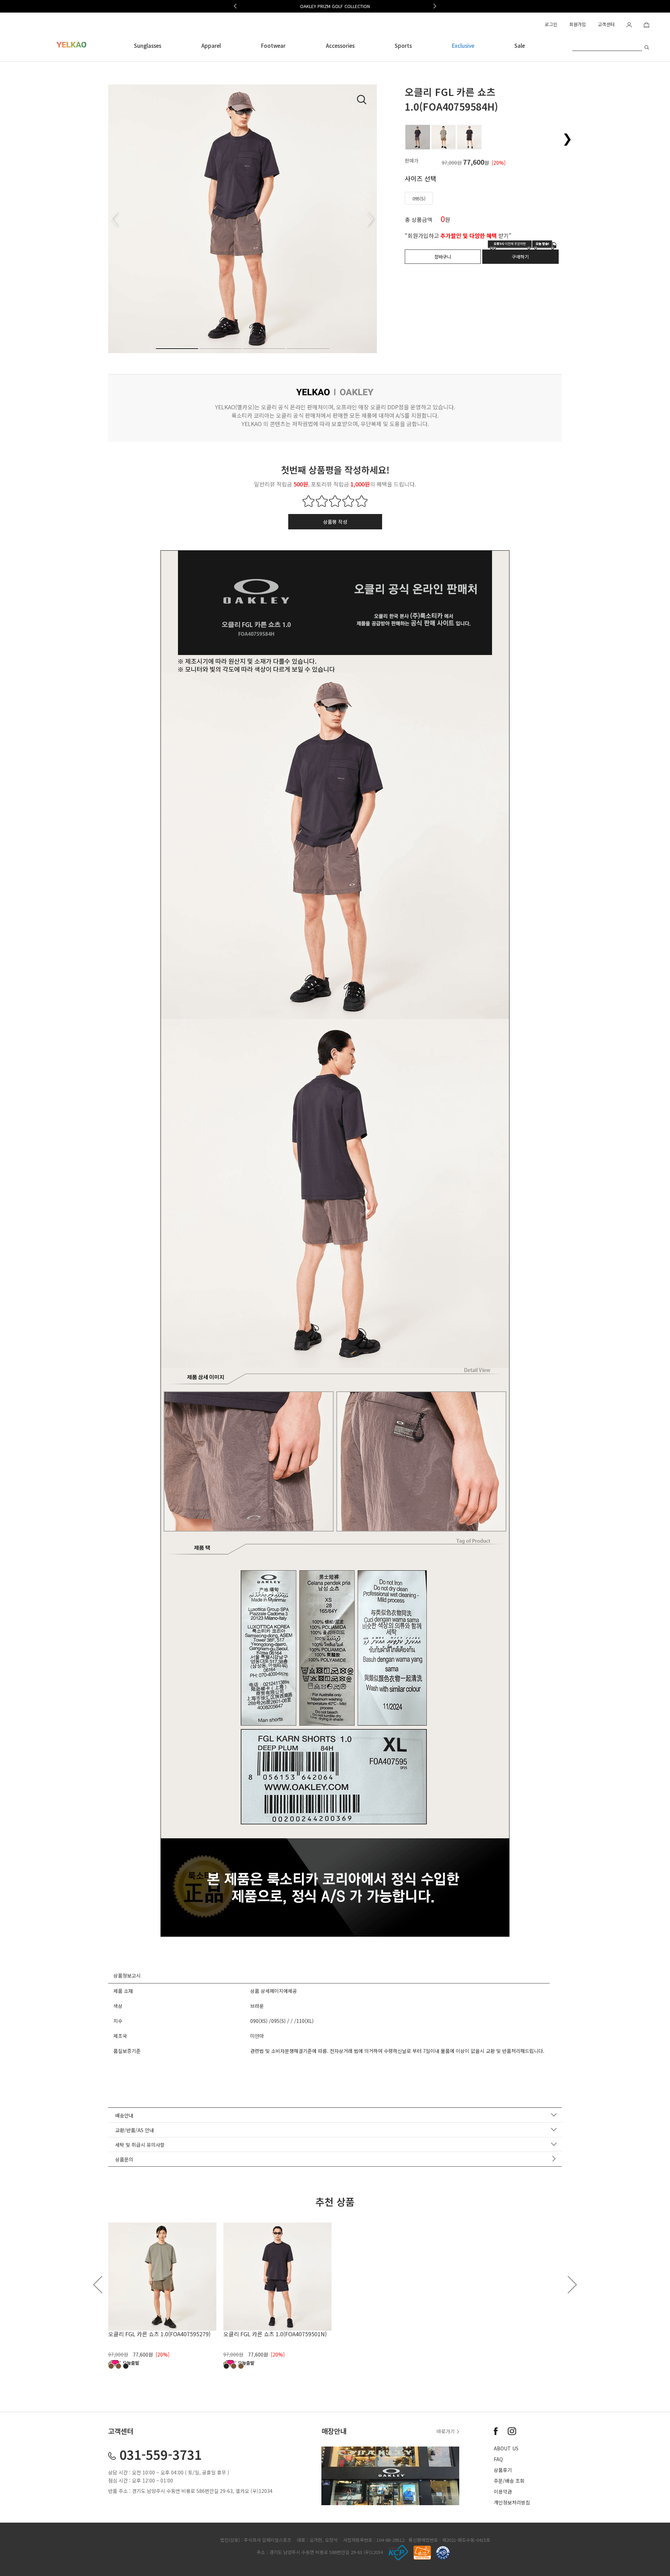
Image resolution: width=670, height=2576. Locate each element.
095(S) (419, 198)
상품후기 (503, 2470)
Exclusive (463, 46)
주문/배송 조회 (509, 2481)
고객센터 (606, 24)
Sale (520, 46)
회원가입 (578, 24)
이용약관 (503, 2492)
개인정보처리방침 (512, 2502)
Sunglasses (148, 46)
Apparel (211, 46)
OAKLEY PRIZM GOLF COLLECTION (335, 6)
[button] (235, 6)
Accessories (340, 46)
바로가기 (446, 2431)
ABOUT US (506, 2448)
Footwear (273, 46)
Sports (403, 46)
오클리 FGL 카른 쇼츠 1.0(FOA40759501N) (275, 2334)
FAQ (498, 2459)
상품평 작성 (335, 522)
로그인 (551, 24)
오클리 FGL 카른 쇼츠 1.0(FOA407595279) (159, 2334)
